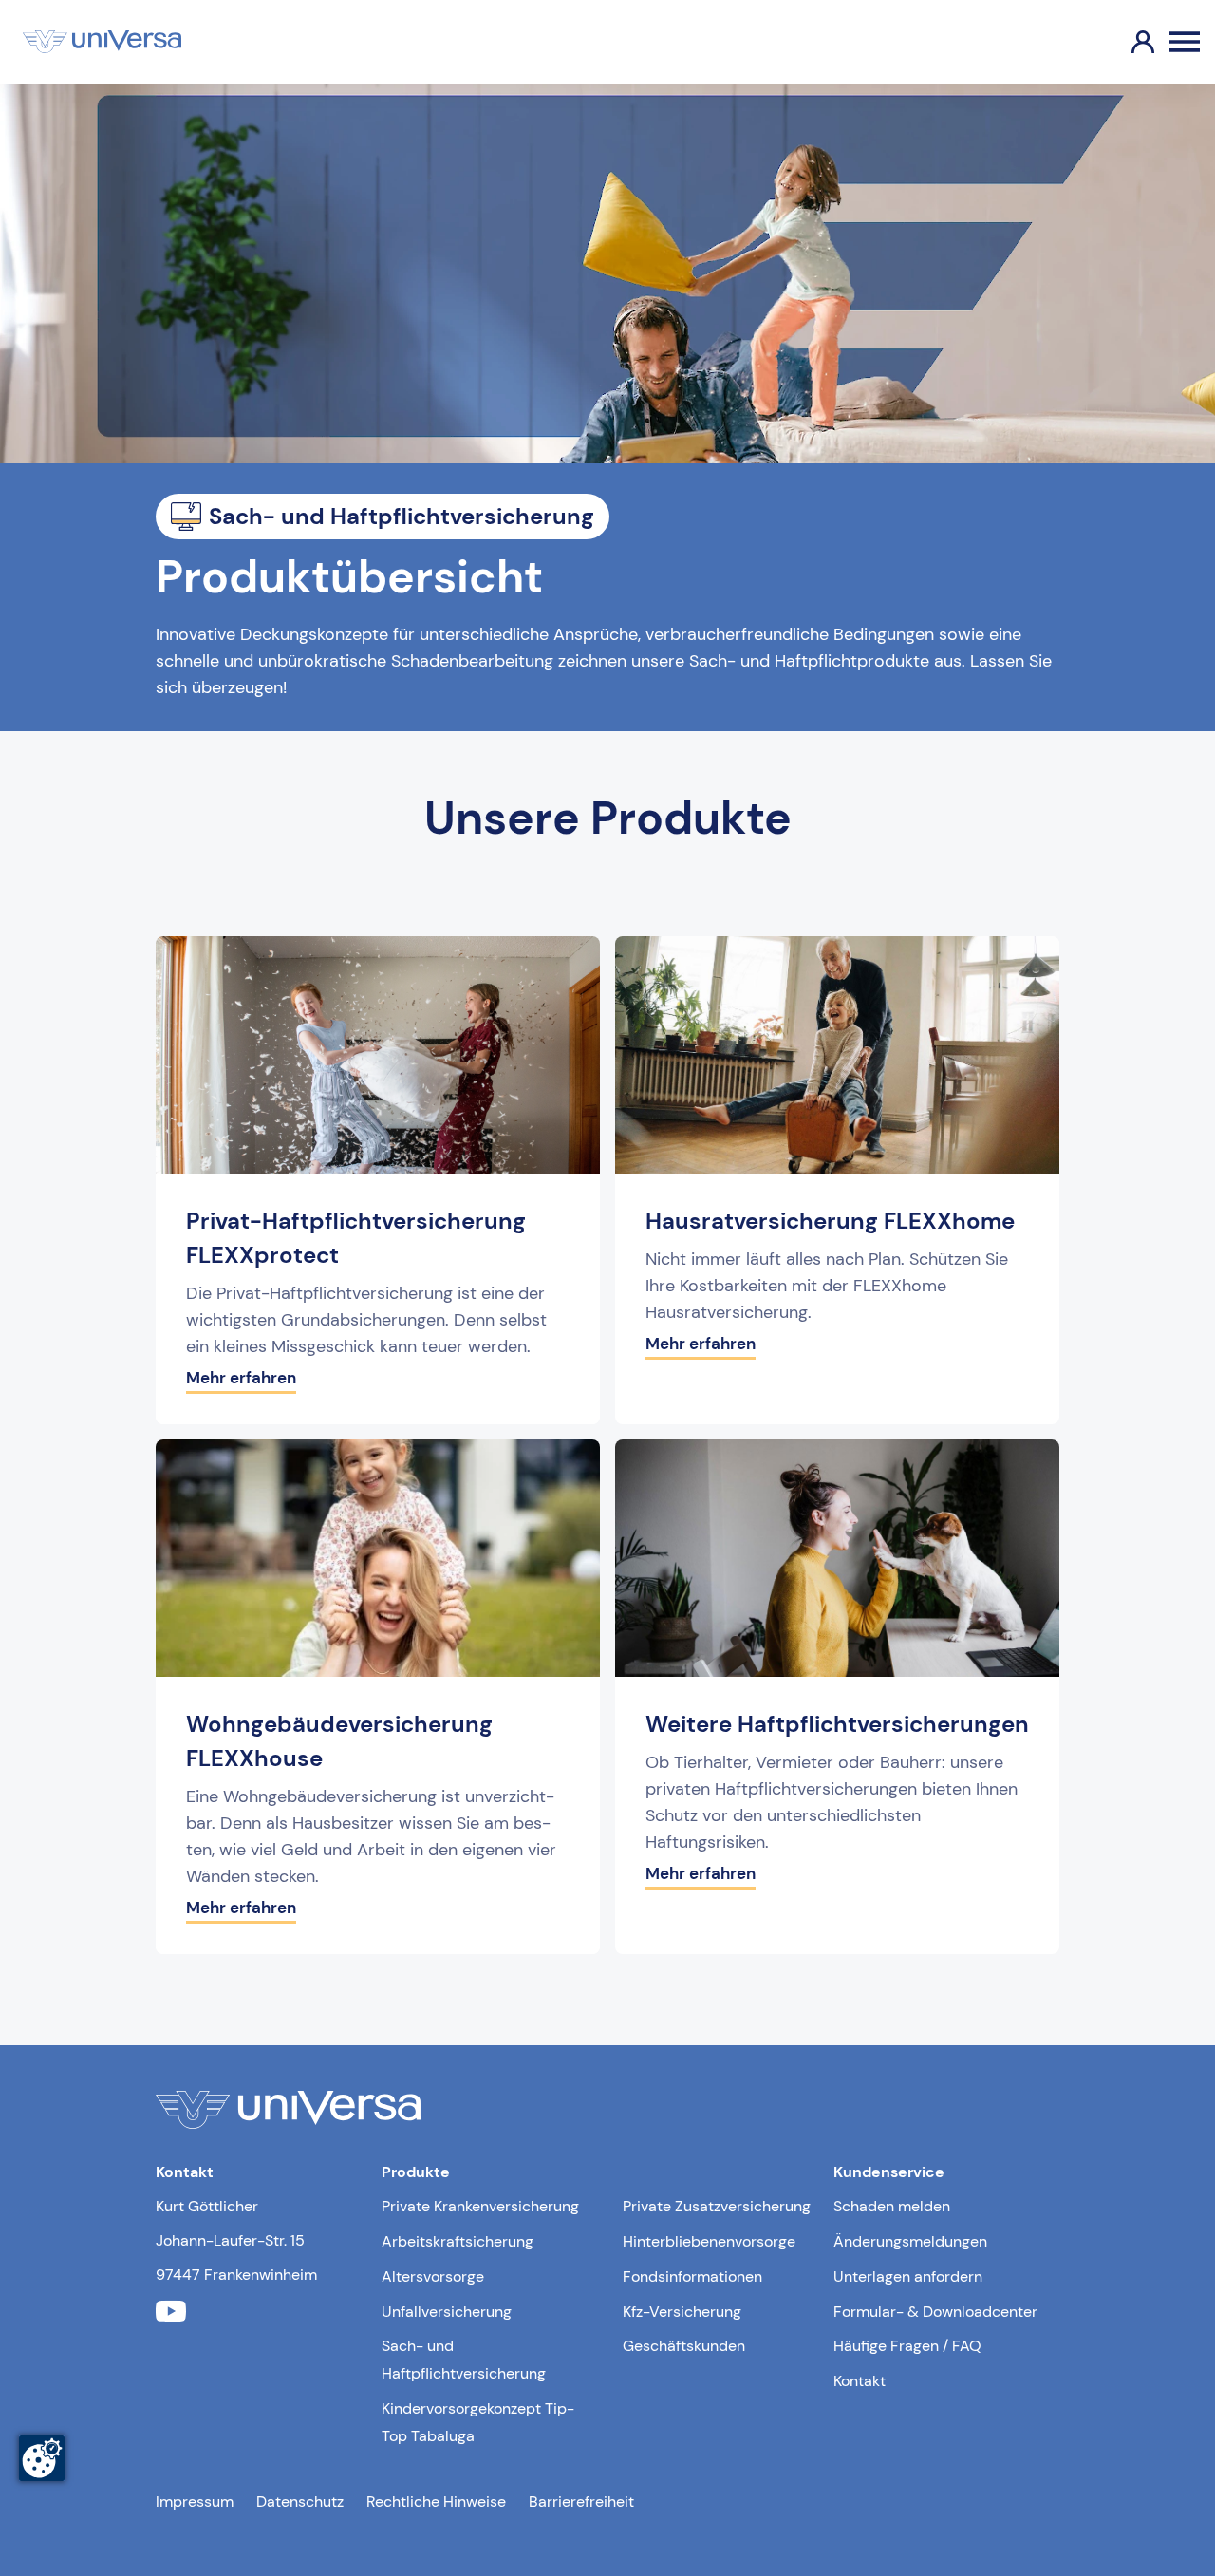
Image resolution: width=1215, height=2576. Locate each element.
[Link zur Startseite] (102, 42)
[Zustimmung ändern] (42, 2458)
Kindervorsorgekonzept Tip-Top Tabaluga (478, 2422)
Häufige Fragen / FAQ (907, 2346)
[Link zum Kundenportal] (1128, 42)
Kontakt (860, 2381)
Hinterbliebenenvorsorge (709, 2241)
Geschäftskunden (684, 2346)
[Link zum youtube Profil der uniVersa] (171, 2312)
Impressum (195, 2501)
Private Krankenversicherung (480, 2206)
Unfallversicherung (447, 2312)
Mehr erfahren (241, 1378)
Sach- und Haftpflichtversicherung (464, 2360)
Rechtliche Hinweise (436, 2501)
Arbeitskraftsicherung (458, 2241)
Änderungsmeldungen (910, 2241)
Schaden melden (892, 2206)
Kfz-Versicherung (682, 2312)
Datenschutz (300, 2501)
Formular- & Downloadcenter (935, 2312)
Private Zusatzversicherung (717, 2206)
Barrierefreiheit (581, 2501)
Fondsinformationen (692, 2276)
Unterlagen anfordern (908, 2276)
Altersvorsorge (433, 2276)
